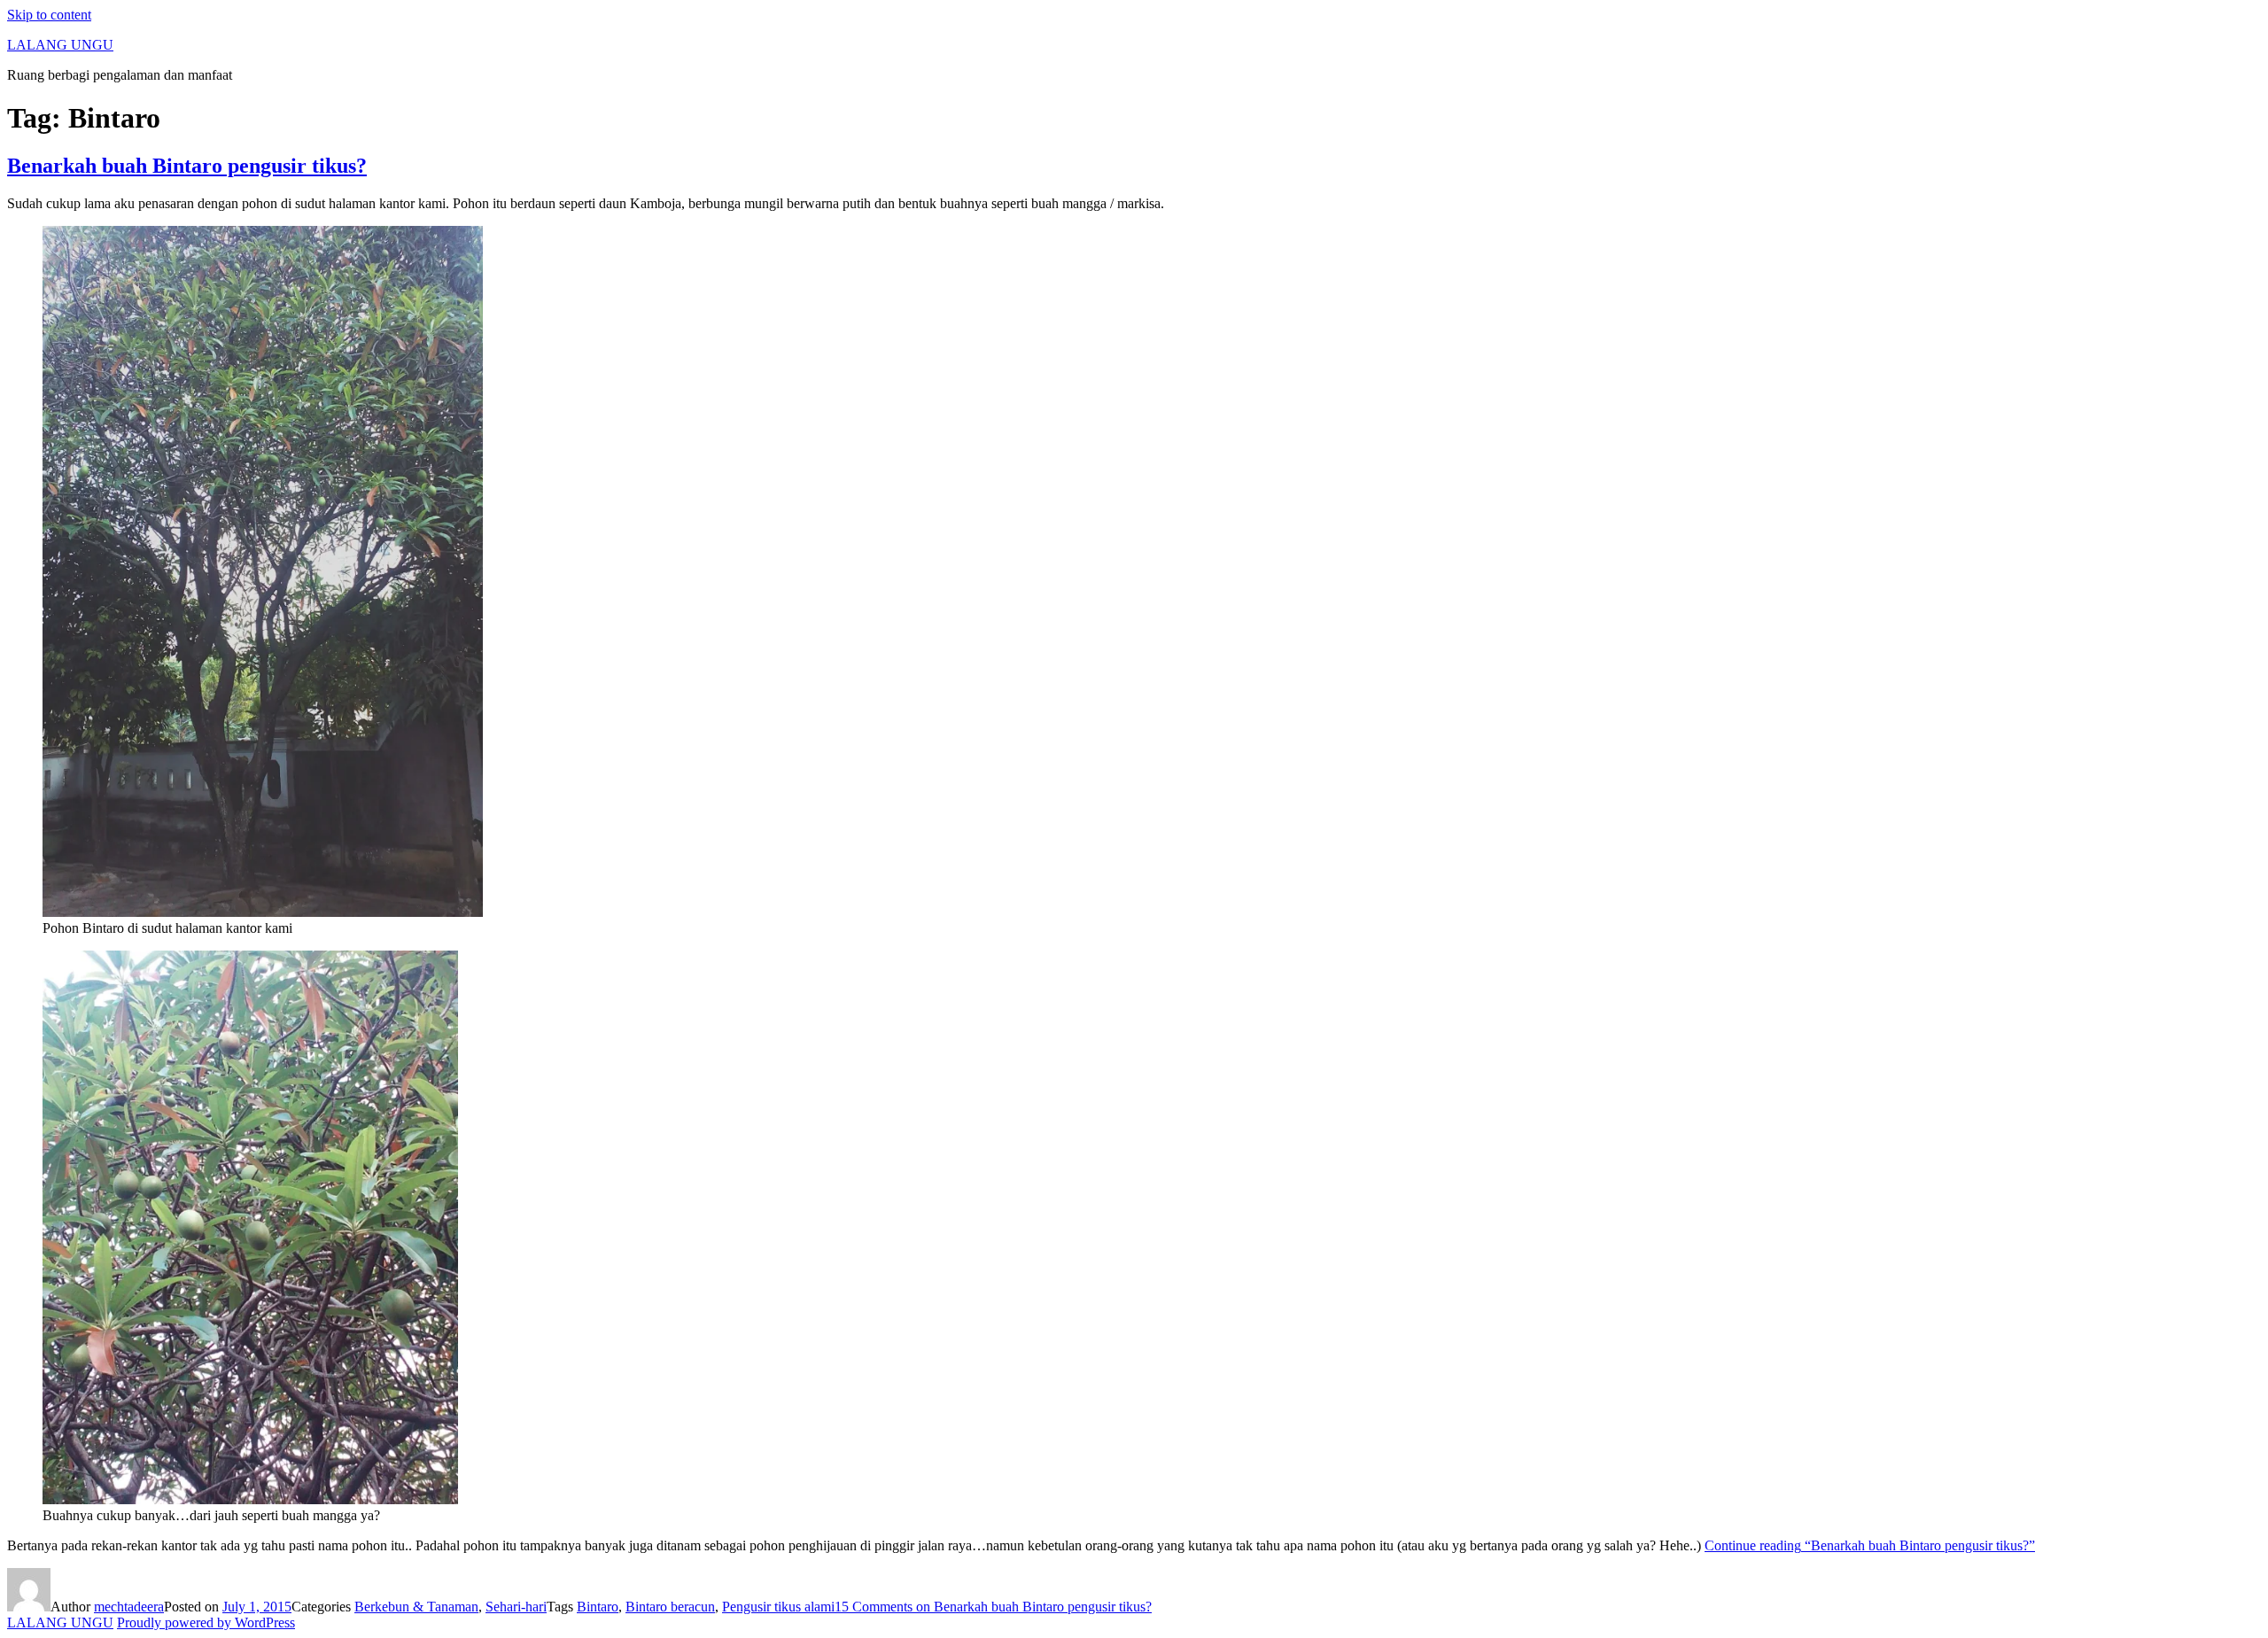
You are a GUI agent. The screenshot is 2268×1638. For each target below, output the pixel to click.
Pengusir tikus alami (778, 1607)
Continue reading (1870, 1545)
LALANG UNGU (60, 45)
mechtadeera (129, 1607)
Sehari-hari (516, 1607)
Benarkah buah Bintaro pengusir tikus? (187, 166)
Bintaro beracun (670, 1607)
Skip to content (49, 15)
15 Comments (993, 1607)
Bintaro (598, 1607)
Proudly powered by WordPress (206, 1622)
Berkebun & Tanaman (416, 1607)
